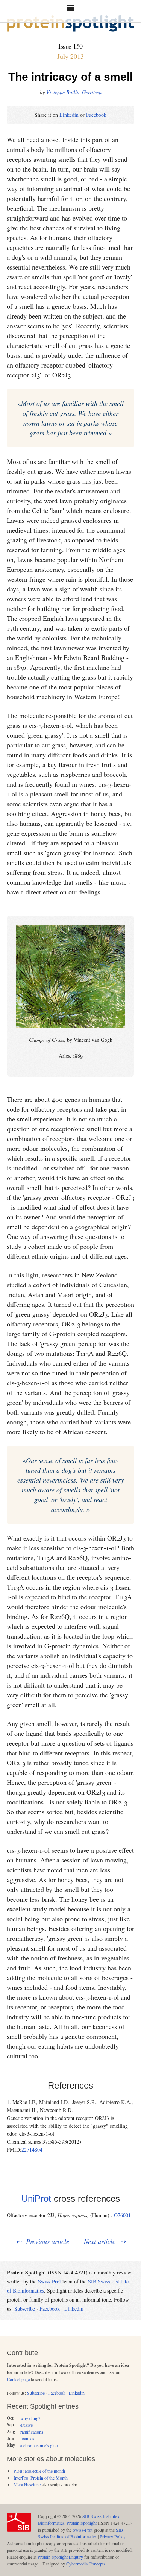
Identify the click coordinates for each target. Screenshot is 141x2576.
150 (78, 46)
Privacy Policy (112, 2536)
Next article (100, 2241)
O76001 (122, 2215)
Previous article (48, 2241)
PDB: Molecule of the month (39, 2471)
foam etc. (28, 2438)
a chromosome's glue (39, 2445)
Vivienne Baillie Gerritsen (74, 92)
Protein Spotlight (82, 2523)
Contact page (18, 2379)
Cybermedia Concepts (86, 2564)
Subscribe (25, 2309)
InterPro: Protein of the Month (41, 2478)
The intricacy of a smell (70, 77)
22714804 (32, 2149)
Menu (70, 11)
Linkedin (69, 115)
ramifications (32, 2432)
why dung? (30, 2418)
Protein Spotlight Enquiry (60, 2557)
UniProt (36, 2198)
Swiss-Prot (49, 2281)
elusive (27, 2425)
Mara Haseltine (27, 2484)
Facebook (96, 115)
